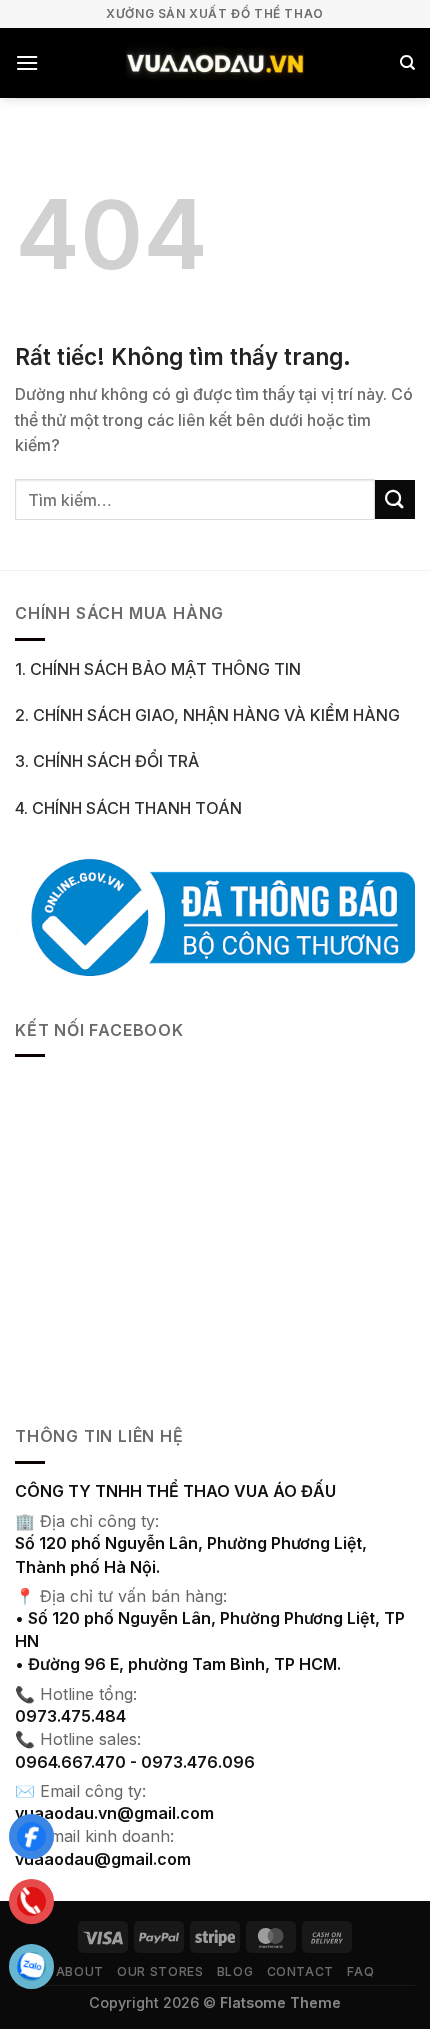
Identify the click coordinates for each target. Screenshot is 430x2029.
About (80, 1971)
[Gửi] (395, 499)
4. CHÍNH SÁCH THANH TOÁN (128, 808)
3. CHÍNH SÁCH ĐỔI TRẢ (107, 761)
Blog (235, 1971)
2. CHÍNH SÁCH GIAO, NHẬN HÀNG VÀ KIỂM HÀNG (207, 715)
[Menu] (27, 62)
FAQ (360, 1971)
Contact (300, 1971)
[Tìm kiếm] (407, 63)
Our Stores (160, 1971)
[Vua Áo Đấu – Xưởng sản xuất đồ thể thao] (215, 63)
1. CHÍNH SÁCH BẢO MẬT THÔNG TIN (158, 669)
